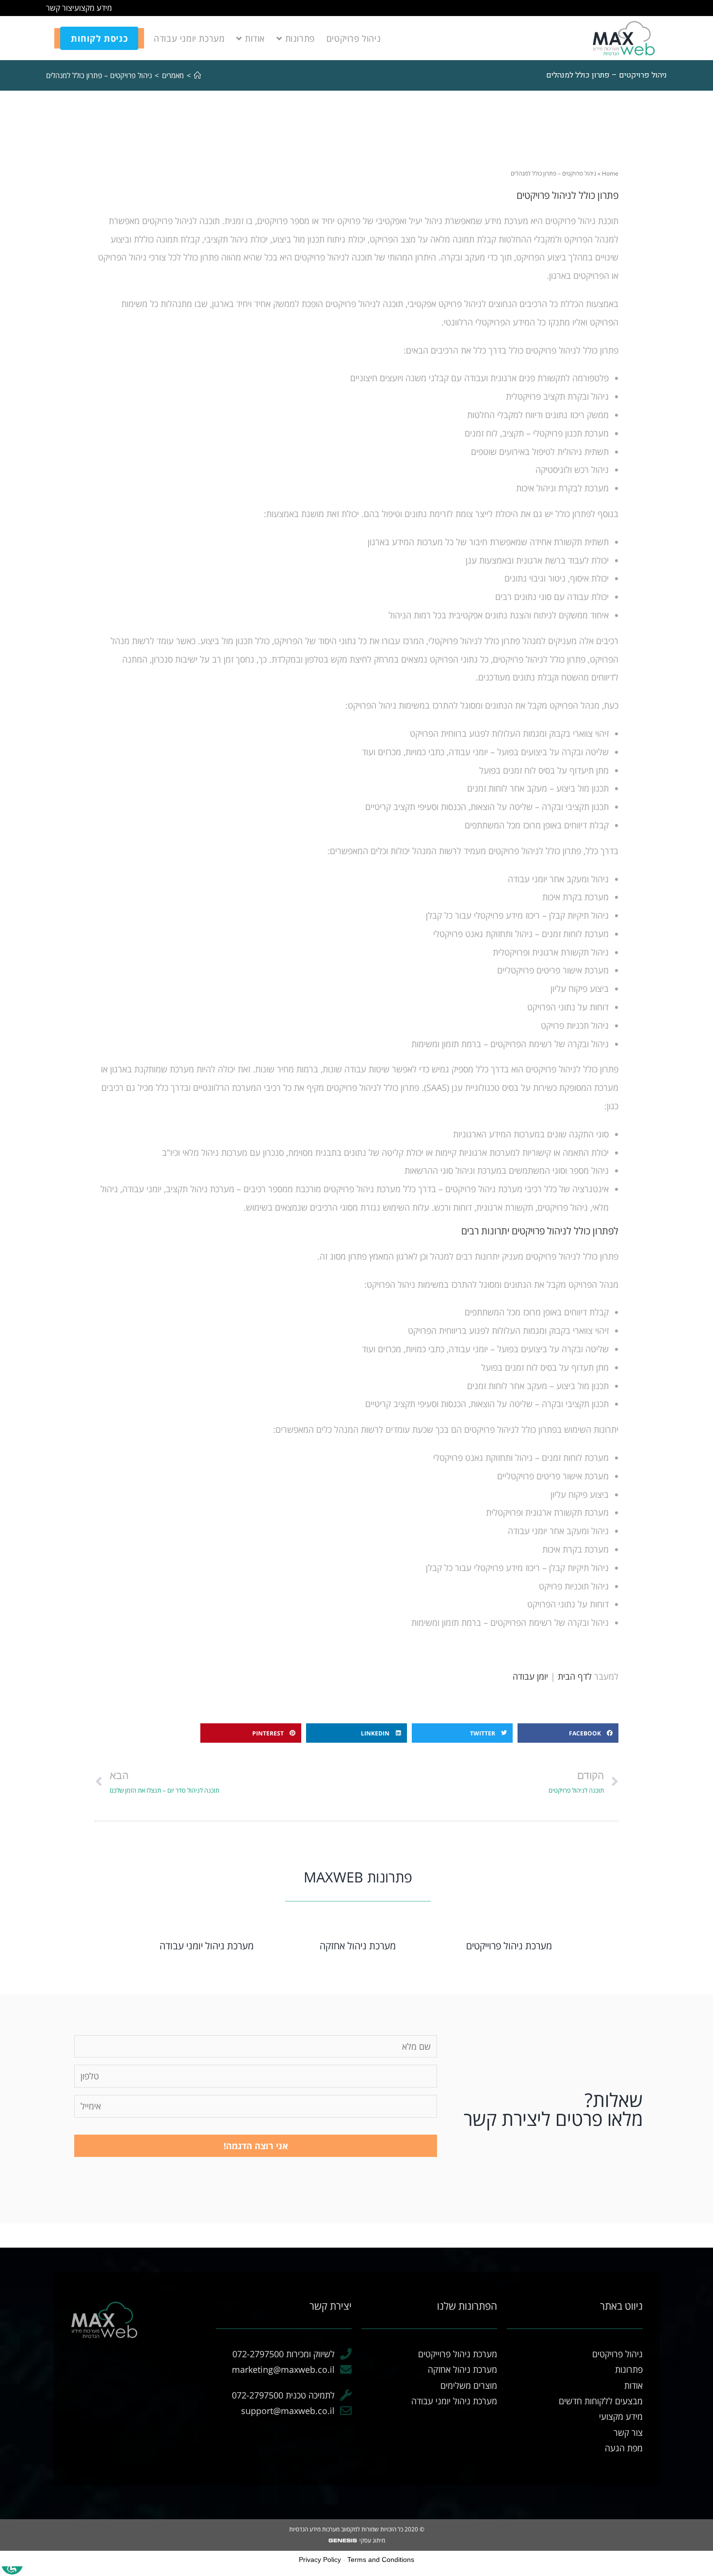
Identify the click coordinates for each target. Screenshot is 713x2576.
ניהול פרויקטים (617, 2354)
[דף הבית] (198, 75)
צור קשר (59, 8)
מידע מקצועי (92, 8)
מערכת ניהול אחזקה (358, 1946)
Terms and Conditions (381, 2560)
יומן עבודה (530, 1676)
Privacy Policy (320, 2560)
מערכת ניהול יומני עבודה (207, 1946)
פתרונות (629, 2369)
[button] (568, 1733)
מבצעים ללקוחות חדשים (601, 2401)
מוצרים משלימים (469, 2385)
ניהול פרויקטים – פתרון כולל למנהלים (99, 75)
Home (610, 173)
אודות (633, 2385)
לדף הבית (575, 1676)
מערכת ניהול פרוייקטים (509, 1946)
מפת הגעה (624, 2448)
